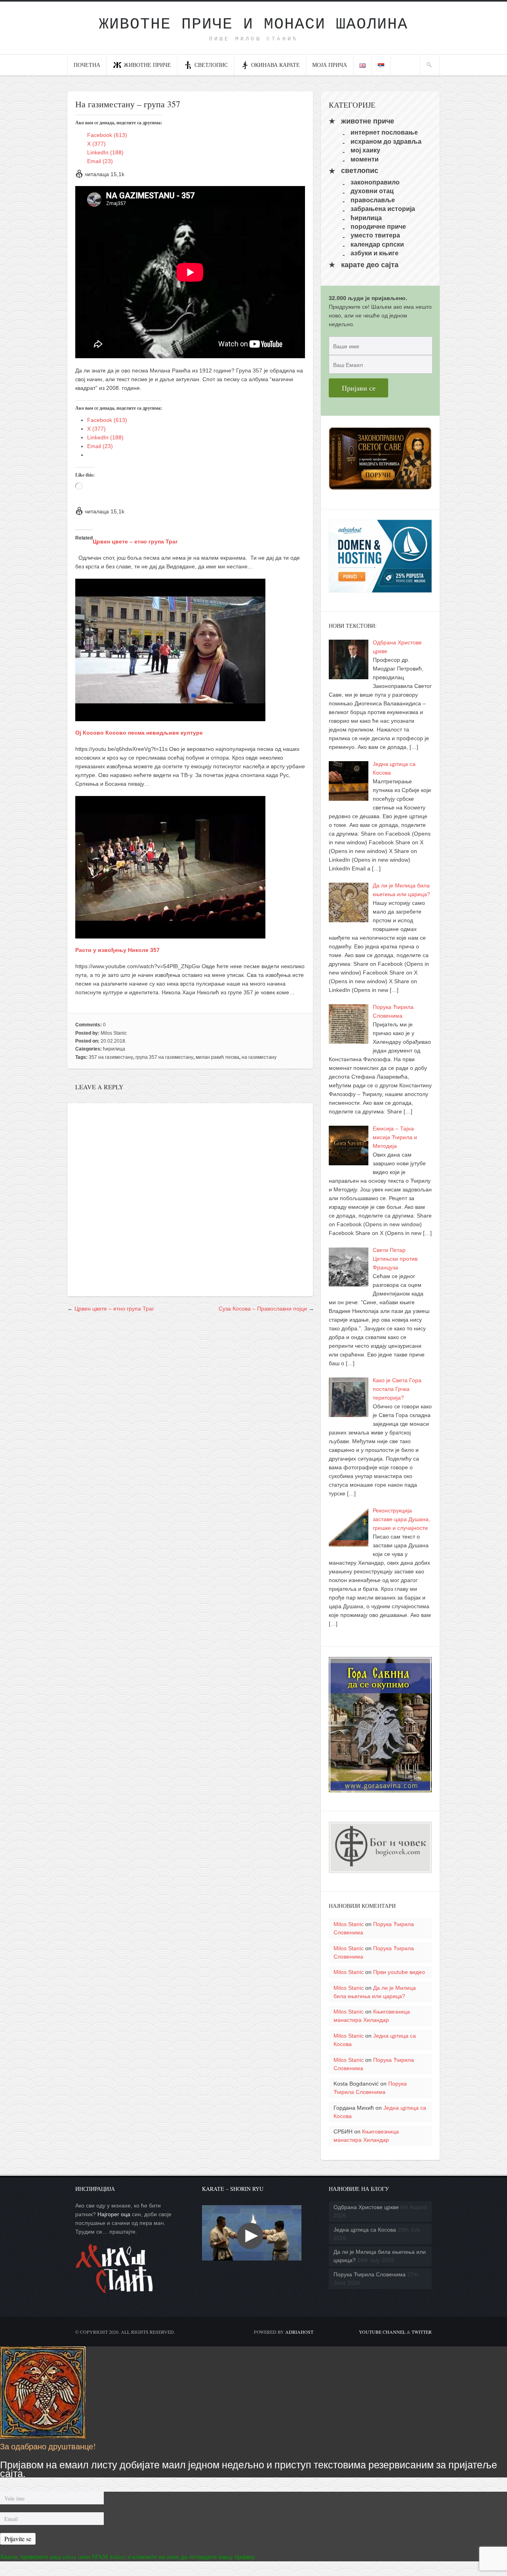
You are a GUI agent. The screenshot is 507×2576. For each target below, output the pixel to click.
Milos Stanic (114, 1033)
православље (373, 200)
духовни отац (372, 191)
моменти (365, 159)
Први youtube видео (399, 1972)
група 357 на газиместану (164, 1057)
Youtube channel (382, 2332)
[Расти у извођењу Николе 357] (170, 934)
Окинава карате (275, 65)
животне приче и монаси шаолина (253, 24)
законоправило (375, 182)
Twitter (422, 2332)
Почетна (87, 65)
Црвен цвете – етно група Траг (135, 541)
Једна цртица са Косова (365, 2230)
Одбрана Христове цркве (366, 2207)
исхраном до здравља (386, 141)
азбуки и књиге (375, 253)
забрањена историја (383, 209)
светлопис (211, 65)
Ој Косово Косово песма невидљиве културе (139, 733)
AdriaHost (299, 2332)
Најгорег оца (114, 2214)
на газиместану (259, 1057)
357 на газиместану (111, 1057)
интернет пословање (384, 132)
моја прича (330, 65)
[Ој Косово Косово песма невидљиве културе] (170, 717)
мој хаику (365, 150)
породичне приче (378, 227)
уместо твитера (375, 235)
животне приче (368, 121)
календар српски (377, 244)
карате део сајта (370, 265)
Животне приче (147, 65)
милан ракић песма (217, 1057)
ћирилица (114, 1049)
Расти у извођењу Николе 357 (117, 950)
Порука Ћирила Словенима (370, 2274)
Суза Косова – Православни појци (263, 1309)
